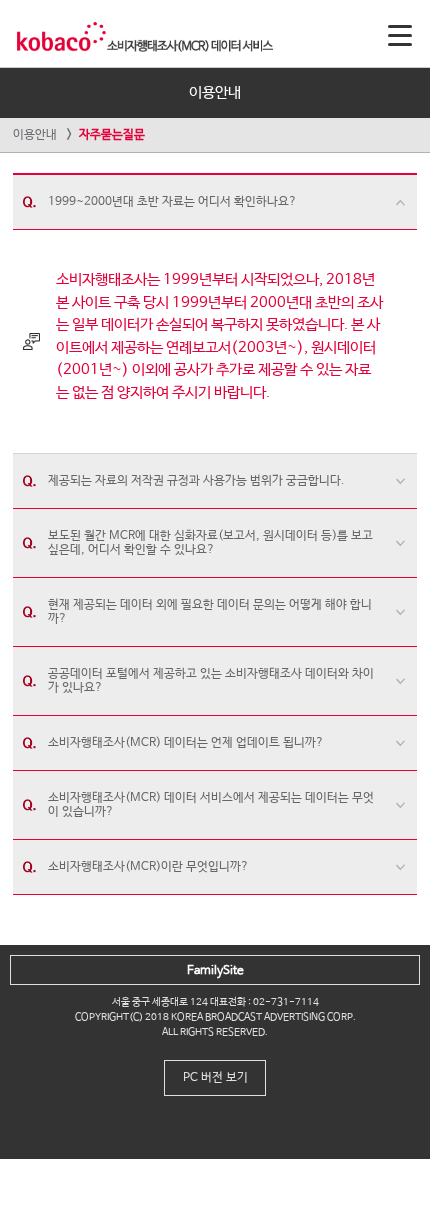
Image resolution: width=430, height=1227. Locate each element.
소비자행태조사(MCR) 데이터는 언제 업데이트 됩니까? (186, 743)
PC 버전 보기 (215, 1078)
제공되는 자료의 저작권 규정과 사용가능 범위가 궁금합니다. (196, 481)
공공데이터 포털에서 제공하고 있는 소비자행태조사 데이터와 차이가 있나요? (211, 681)
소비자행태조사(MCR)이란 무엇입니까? (148, 867)
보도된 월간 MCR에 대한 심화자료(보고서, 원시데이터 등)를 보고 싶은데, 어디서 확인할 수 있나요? (210, 543)
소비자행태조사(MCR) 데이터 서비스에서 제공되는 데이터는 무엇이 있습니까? (211, 805)
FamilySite (215, 971)
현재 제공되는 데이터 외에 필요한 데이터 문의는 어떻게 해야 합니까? (210, 612)
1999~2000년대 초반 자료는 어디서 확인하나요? (172, 202)
